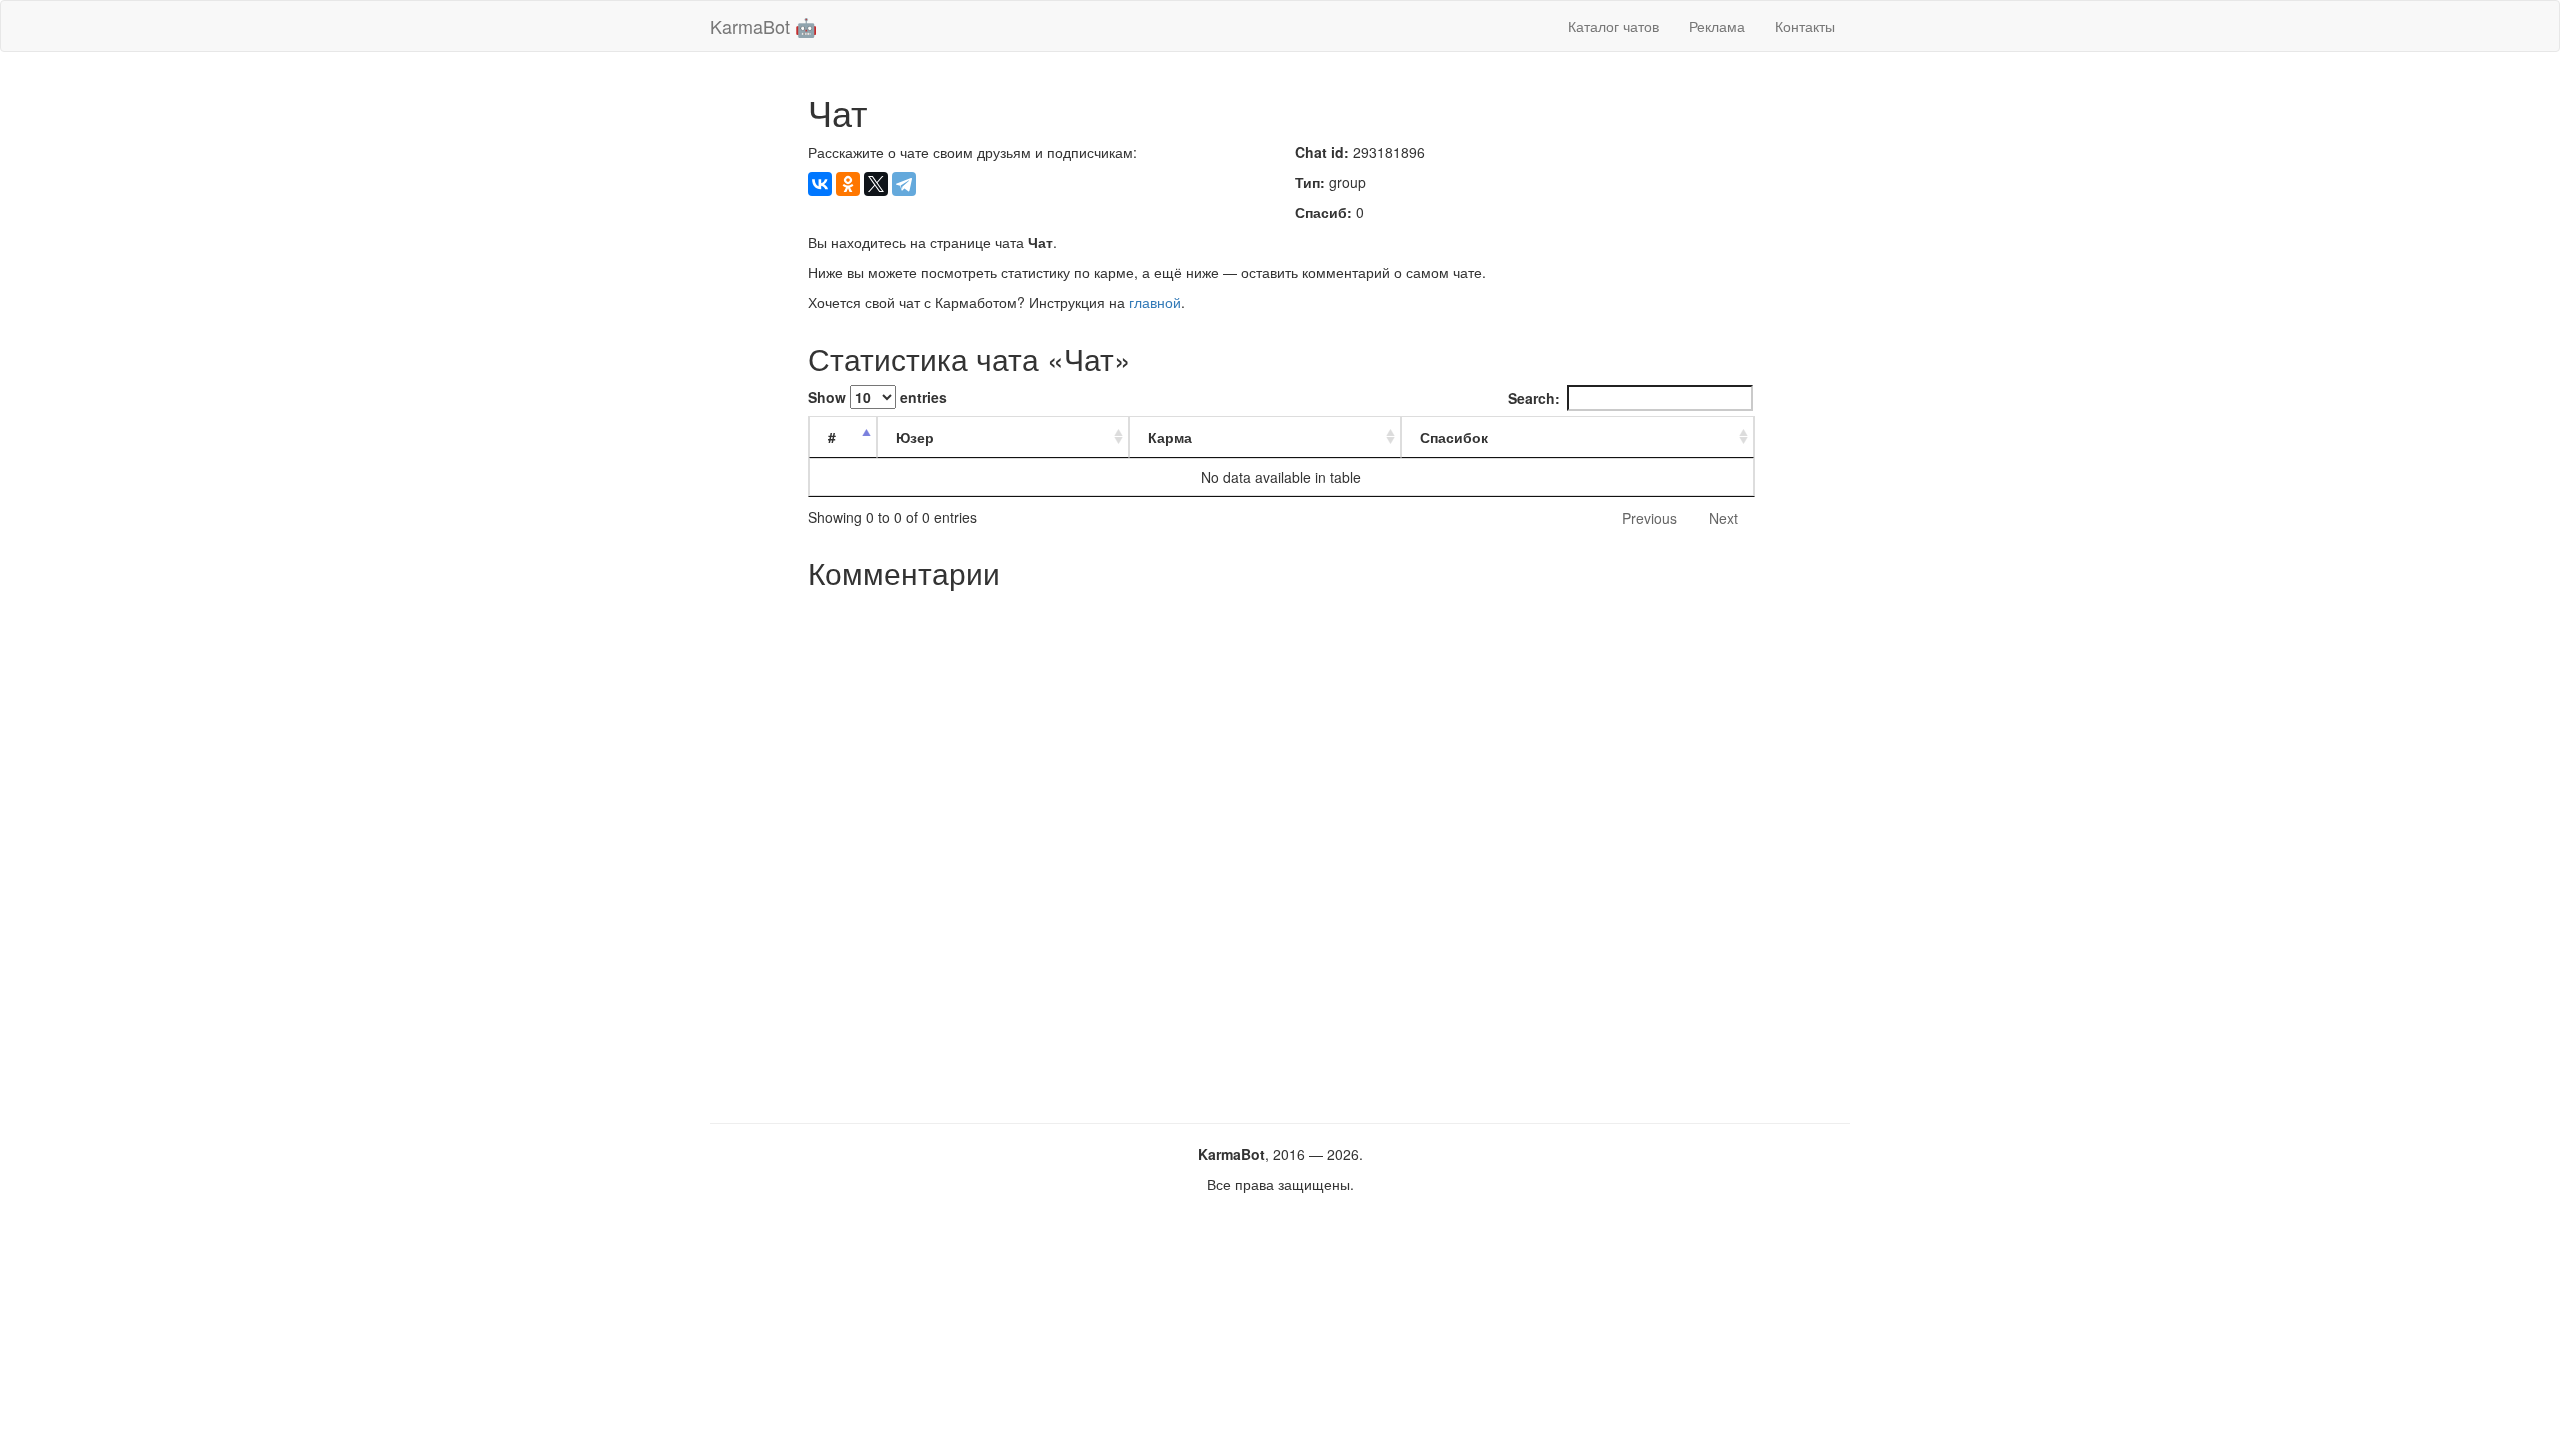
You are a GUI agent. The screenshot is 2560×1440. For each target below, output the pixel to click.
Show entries (877, 397)
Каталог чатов (1613, 26)
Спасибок (1454, 437)
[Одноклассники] (848, 184)
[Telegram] (904, 184)
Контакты (1805, 26)
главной (1155, 302)
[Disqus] (1280, 849)
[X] (876, 184)
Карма (1170, 437)
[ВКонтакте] (820, 184)
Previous (1649, 518)
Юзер (915, 437)
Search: (1534, 398)
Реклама (1717, 26)
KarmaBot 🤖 (763, 26)
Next (1723, 518)
